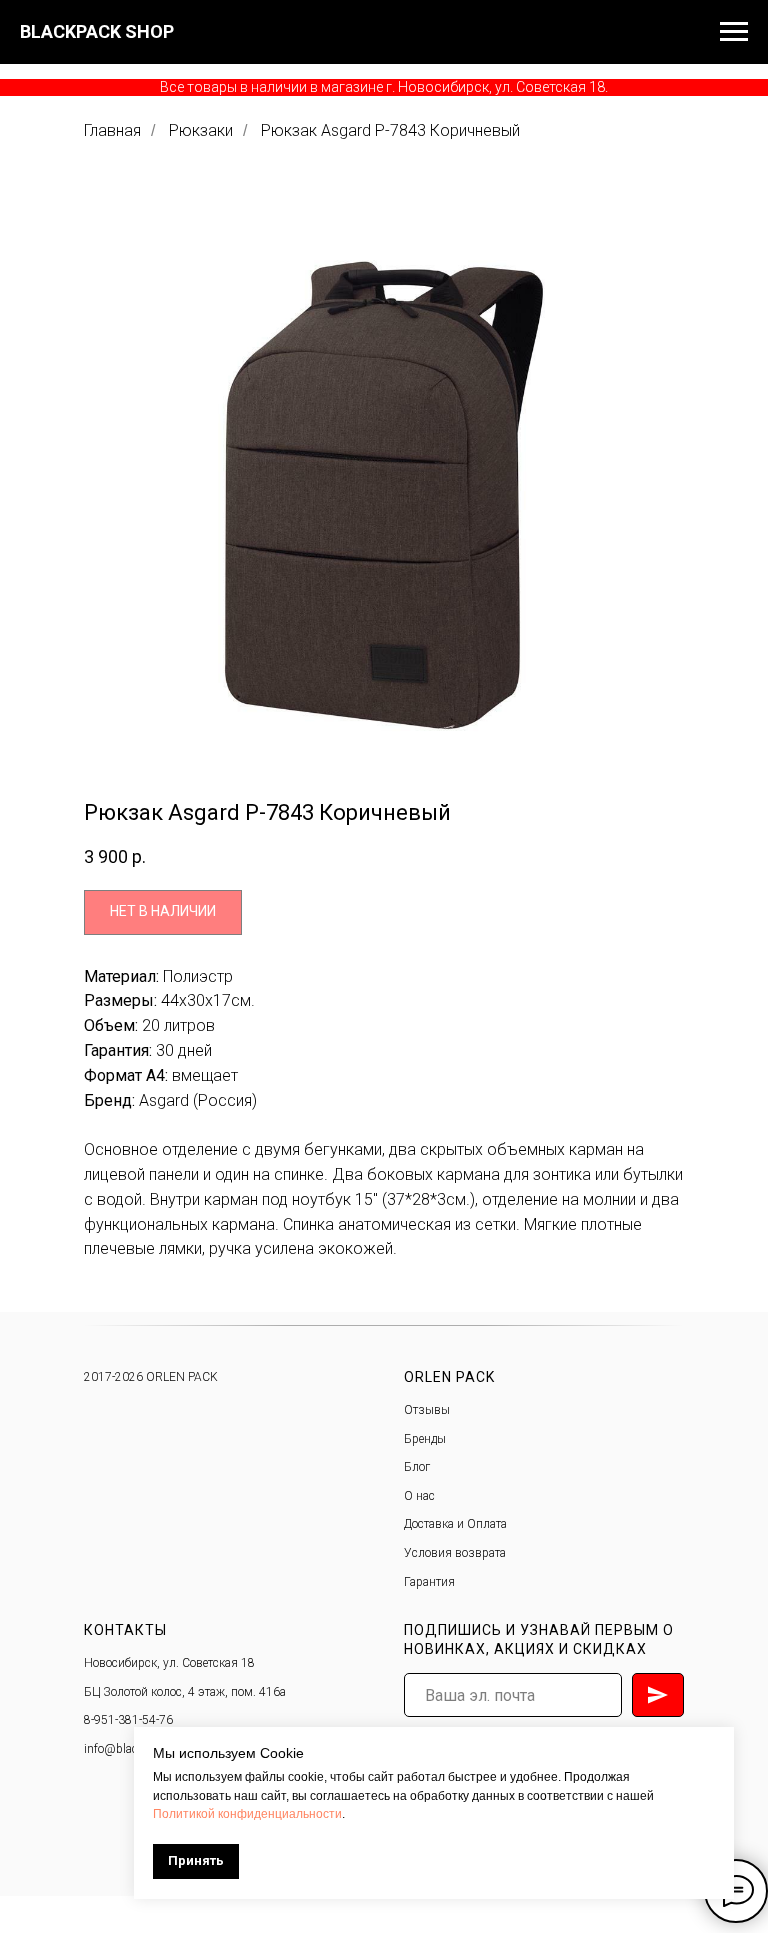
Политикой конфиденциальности (247, 1814)
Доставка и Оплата (455, 1524)
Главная (112, 130)
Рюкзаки (201, 130)
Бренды (425, 1439)
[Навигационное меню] (734, 32)
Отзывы (427, 1410)
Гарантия (429, 1582)
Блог (417, 1467)
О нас (419, 1496)
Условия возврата (455, 1553)
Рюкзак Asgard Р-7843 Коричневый (390, 130)
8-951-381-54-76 (128, 1720)
